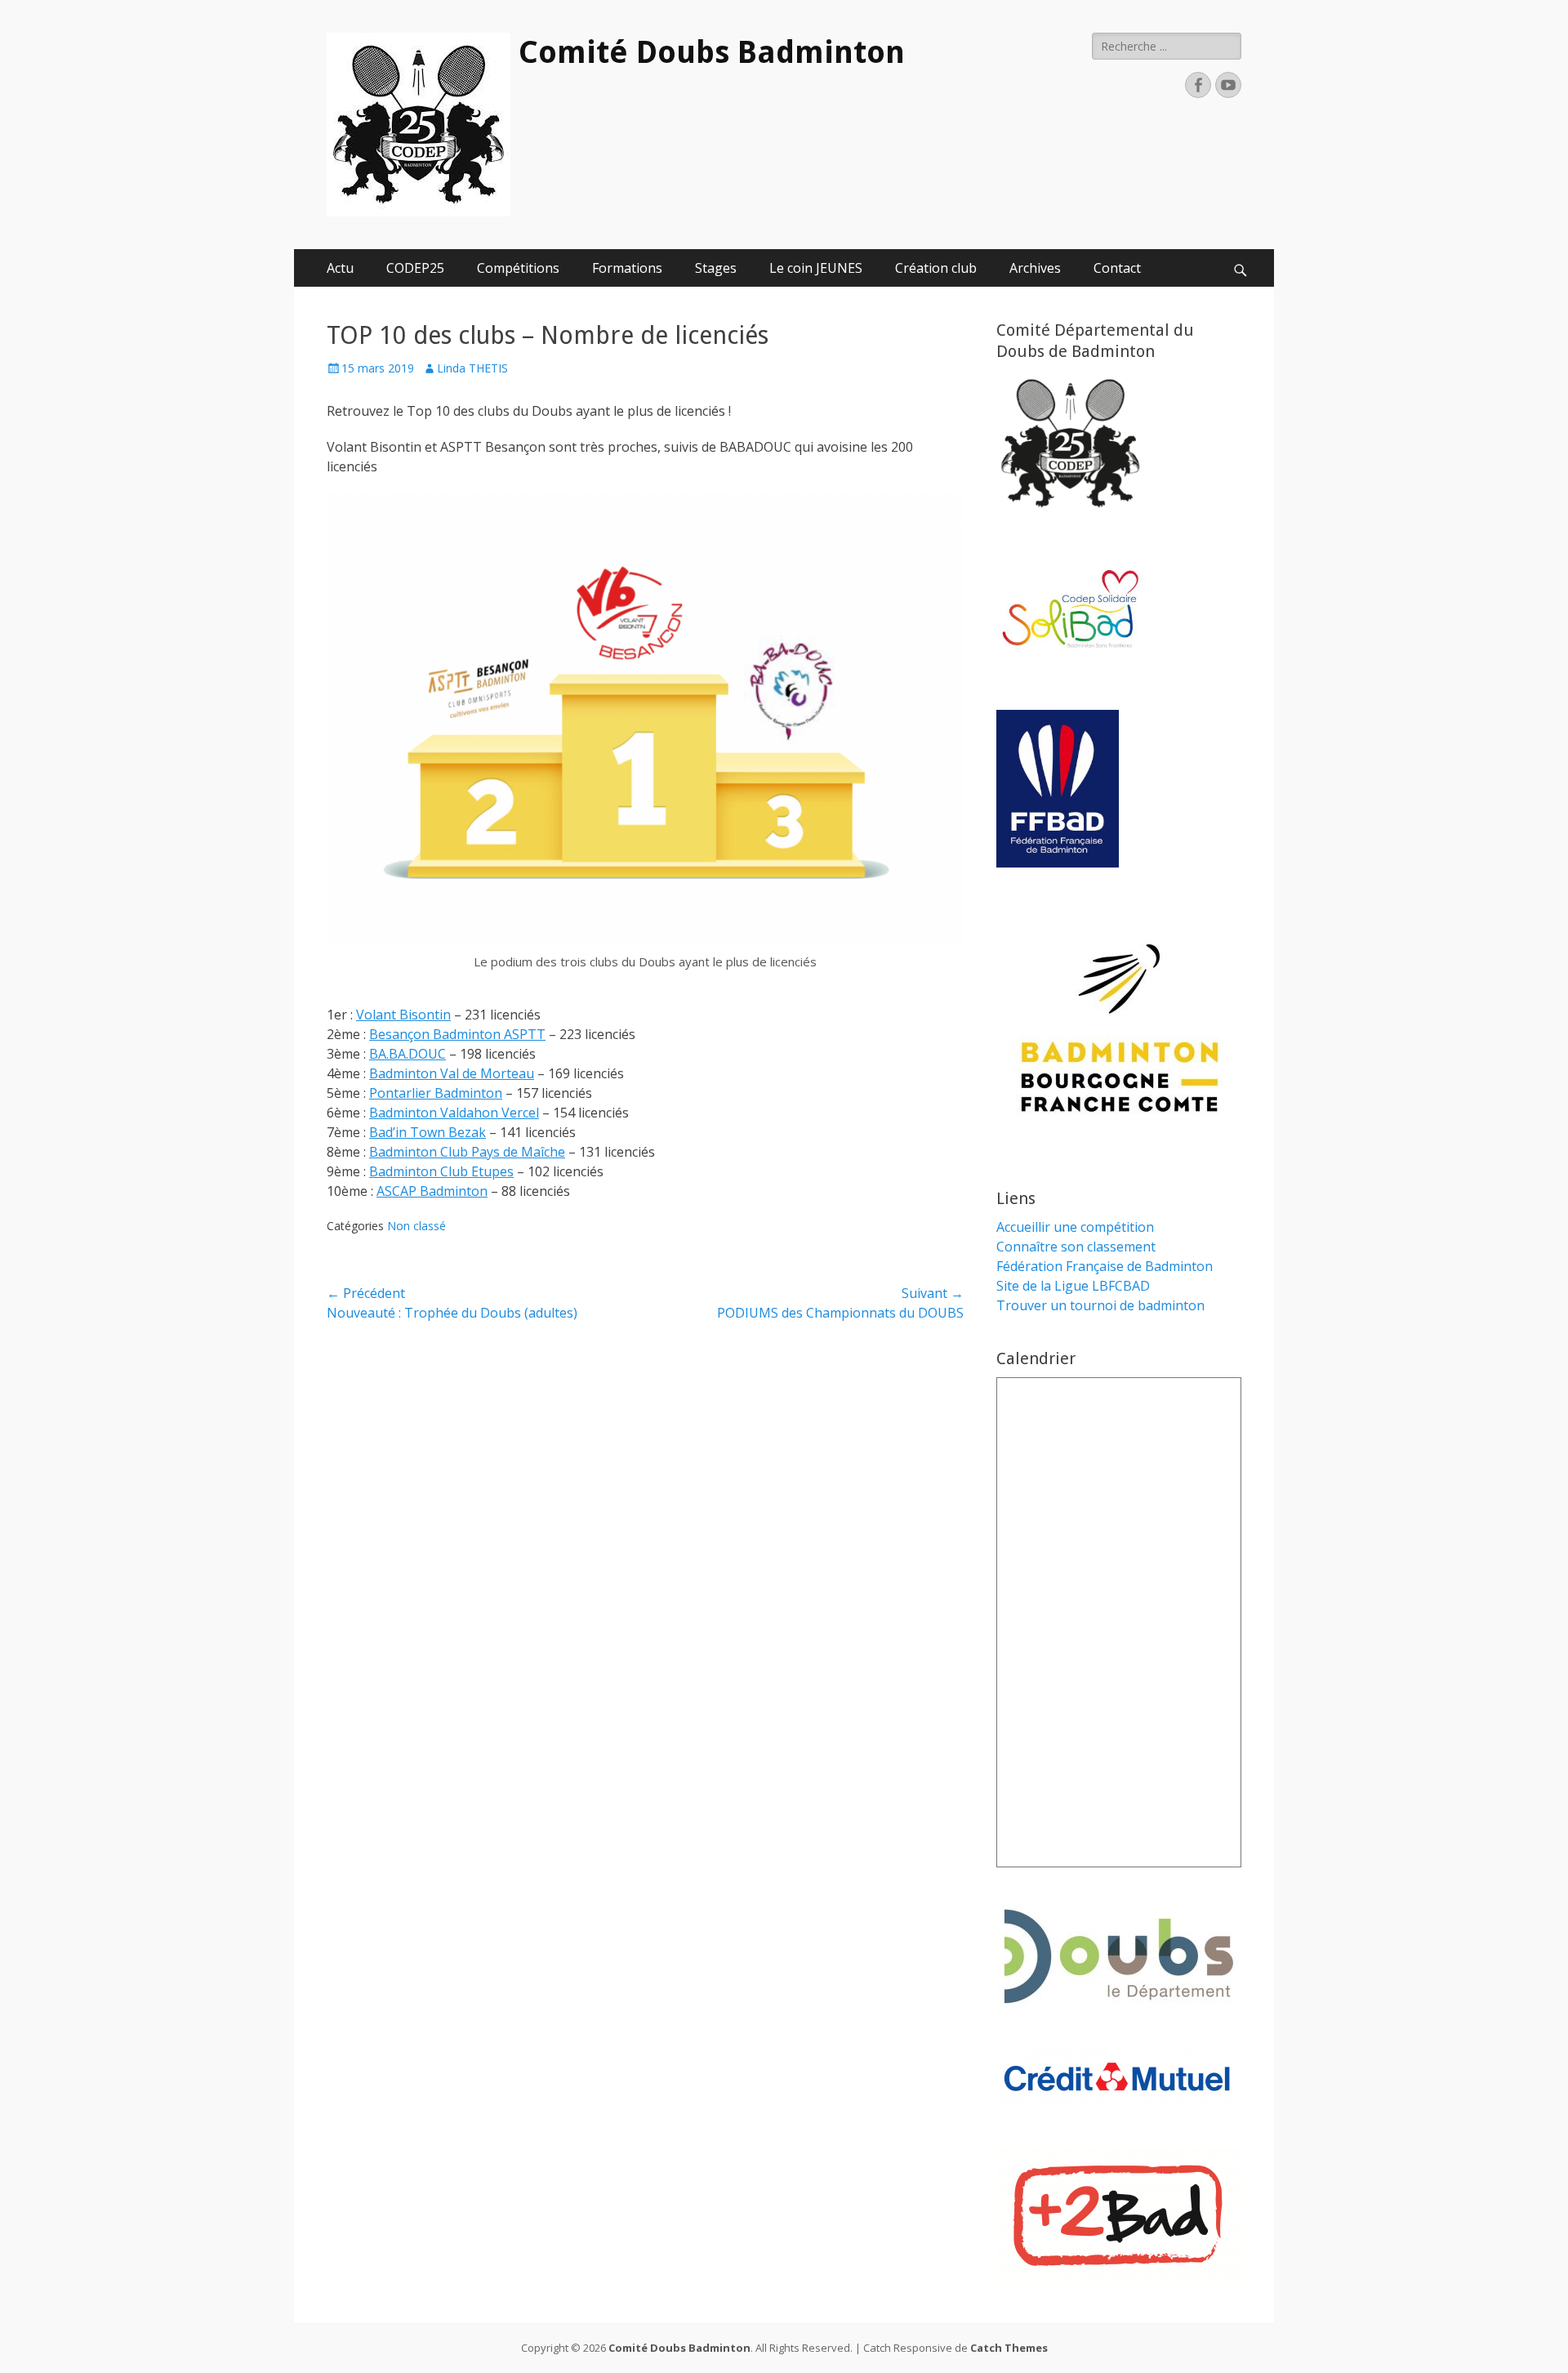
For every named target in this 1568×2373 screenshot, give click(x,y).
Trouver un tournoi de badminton (1100, 1305)
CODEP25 (415, 268)
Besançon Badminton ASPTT (457, 1034)
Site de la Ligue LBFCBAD (1073, 1286)
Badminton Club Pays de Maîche (467, 1152)
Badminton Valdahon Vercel (454, 1113)
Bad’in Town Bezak (428, 1132)
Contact (1117, 268)
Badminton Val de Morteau (452, 1073)
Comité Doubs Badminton (712, 52)
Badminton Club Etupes (441, 1171)
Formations (627, 268)
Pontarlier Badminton (436, 1093)
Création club (936, 268)
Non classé (416, 1226)
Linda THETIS (472, 368)
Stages (716, 268)
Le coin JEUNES (816, 268)
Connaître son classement (1076, 1247)
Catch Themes (1009, 2348)
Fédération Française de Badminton (1105, 1266)
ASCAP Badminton (432, 1191)
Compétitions (518, 268)
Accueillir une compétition (1075, 1227)
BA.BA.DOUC (408, 1054)
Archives (1035, 268)
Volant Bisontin (403, 1015)
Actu (340, 268)
